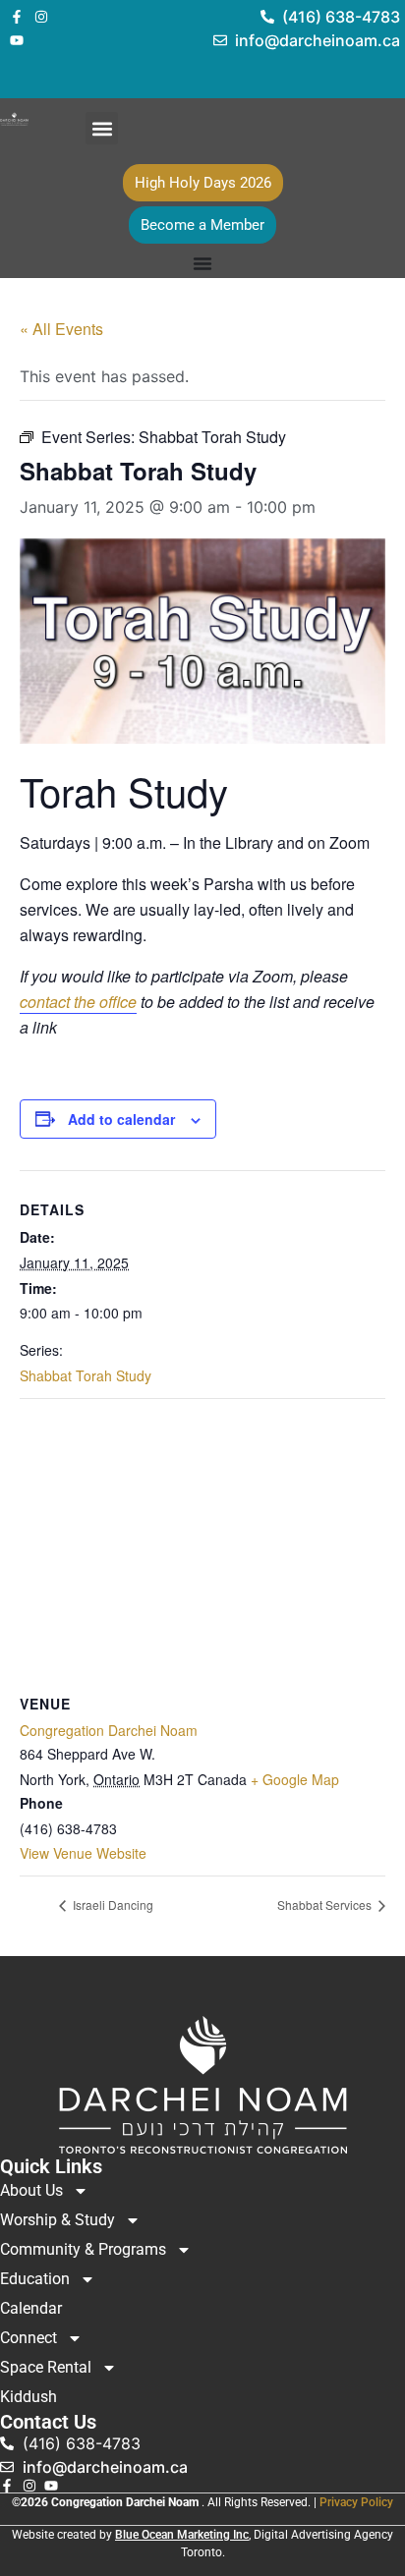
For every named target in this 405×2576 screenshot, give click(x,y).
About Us (31, 2190)
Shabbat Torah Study (86, 1375)
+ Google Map (295, 1779)
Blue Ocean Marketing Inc (182, 2535)
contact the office (78, 1002)
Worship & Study (58, 2220)
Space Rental (46, 2367)
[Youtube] (17, 40)
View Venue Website (83, 1853)
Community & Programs (83, 2249)
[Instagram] (41, 17)
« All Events (61, 329)
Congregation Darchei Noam (109, 1730)
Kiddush (29, 2397)
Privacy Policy (356, 2502)
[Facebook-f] (17, 17)
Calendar (31, 2308)
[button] (102, 128)
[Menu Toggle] (202, 263)
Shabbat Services (326, 1904)
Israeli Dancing (112, 1904)
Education (35, 2279)
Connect (29, 2338)
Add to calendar (121, 1119)
